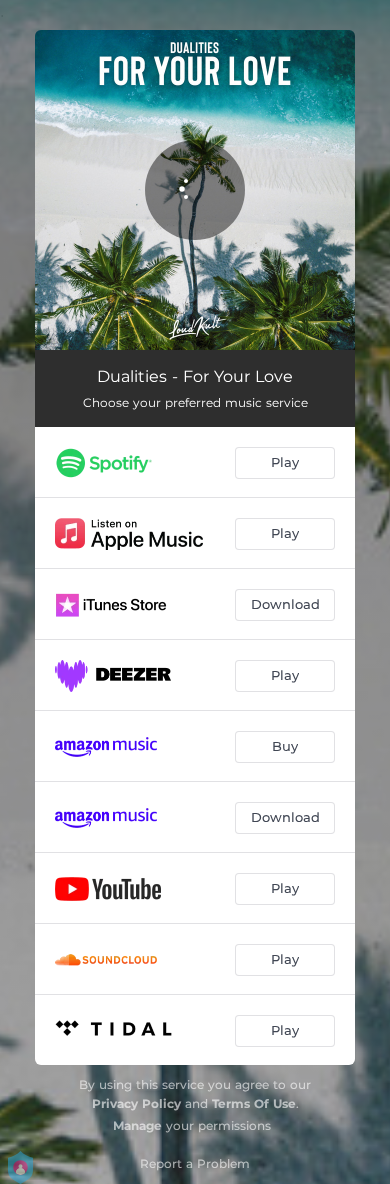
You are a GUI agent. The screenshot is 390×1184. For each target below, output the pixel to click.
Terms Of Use (254, 1103)
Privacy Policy (136, 1103)
